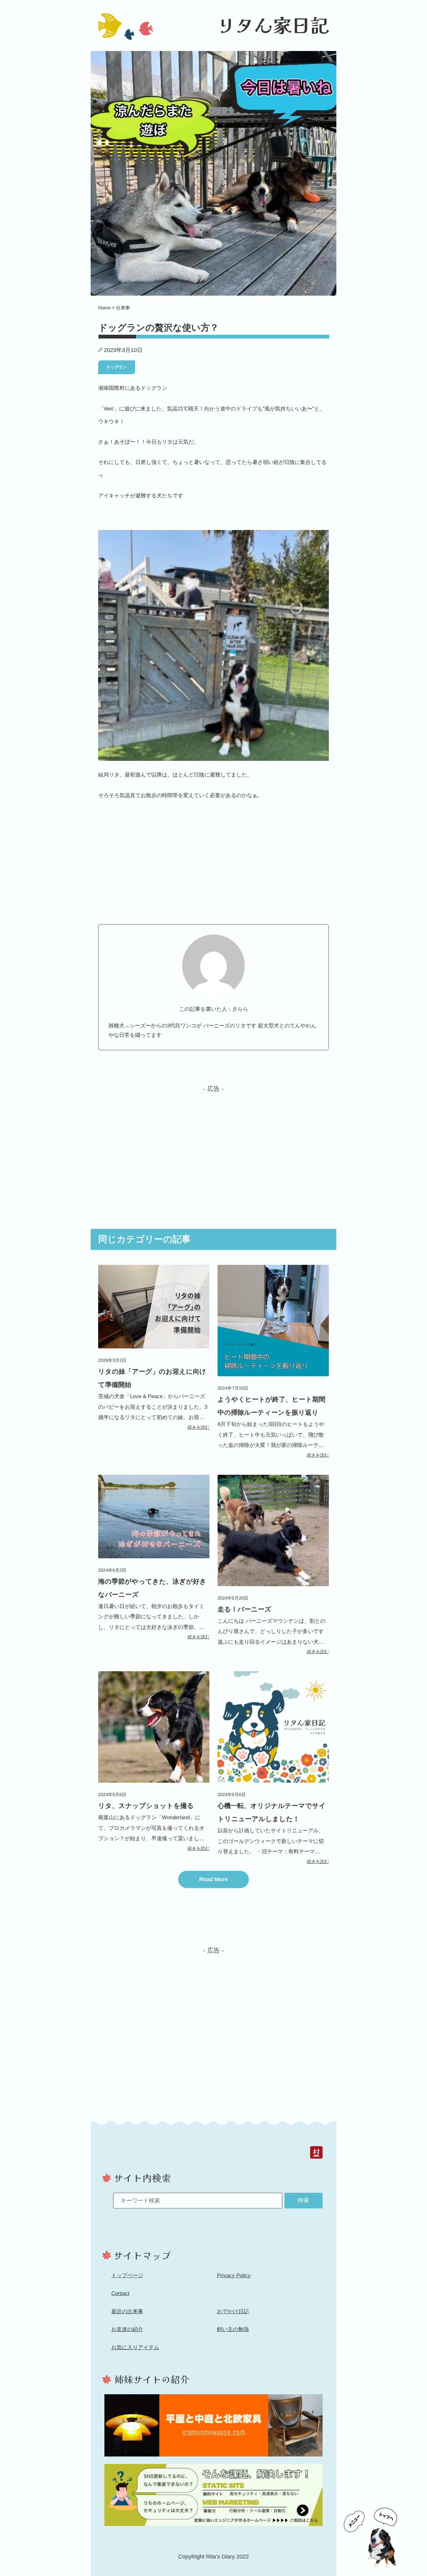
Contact (120, 2293)
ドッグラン (116, 367)
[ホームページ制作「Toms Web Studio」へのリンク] (213, 2495)
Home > (107, 308)
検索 (304, 2200)
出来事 (123, 308)
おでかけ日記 (233, 2311)
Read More (213, 1879)
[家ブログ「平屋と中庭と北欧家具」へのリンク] (213, 2425)
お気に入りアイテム (135, 2347)
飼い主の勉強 (233, 2329)
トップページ (127, 2276)
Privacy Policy (234, 2276)
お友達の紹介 (127, 2329)
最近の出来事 (127, 2311)
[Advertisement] (213, 1146)
